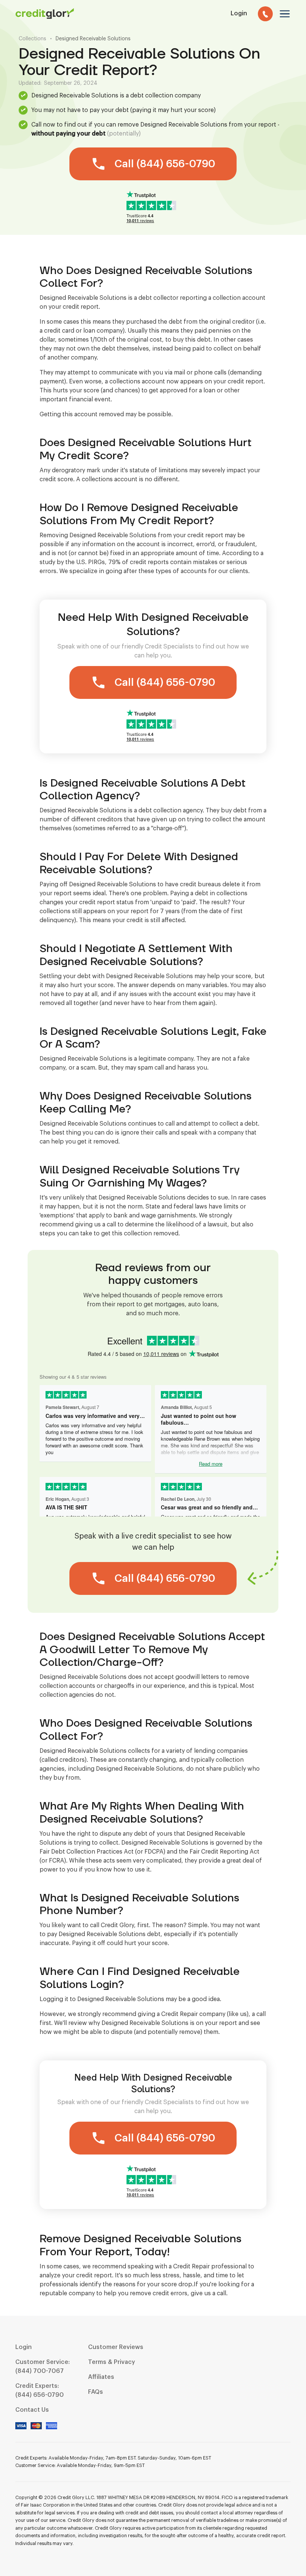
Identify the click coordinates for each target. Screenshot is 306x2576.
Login (24, 2347)
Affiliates (101, 2377)
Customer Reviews (116, 2347)
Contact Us (32, 2410)
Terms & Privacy (112, 2362)
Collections (32, 39)
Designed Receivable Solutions (93, 39)
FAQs (96, 2392)
